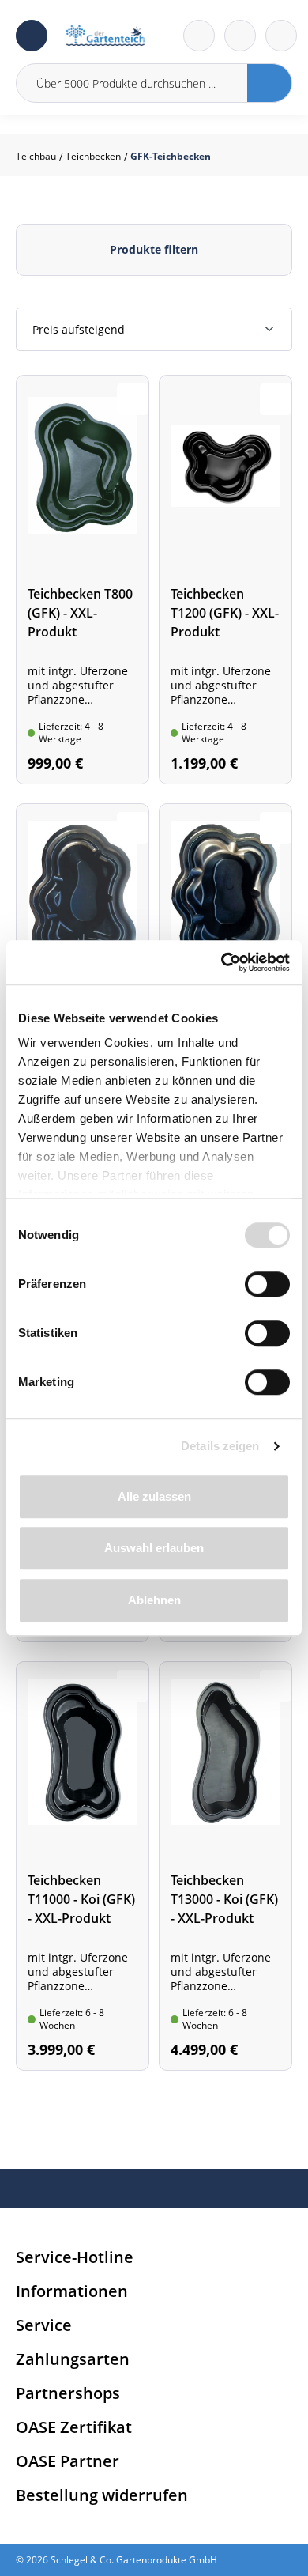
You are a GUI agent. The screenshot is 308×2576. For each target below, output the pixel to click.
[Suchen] (270, 83)
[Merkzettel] (199, 36)
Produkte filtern (154, 249)
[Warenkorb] (240, 36)
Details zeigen (220, 1446)
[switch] (267, 1284)
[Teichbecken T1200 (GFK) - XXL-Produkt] (225, 580)
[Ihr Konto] (281, 36)
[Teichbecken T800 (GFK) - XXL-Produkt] (83, 580)
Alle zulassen (154, 1496)
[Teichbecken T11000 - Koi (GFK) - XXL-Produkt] (83, 1866)
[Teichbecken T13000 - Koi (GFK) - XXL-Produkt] (225, 1866)
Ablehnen (154, 1600)
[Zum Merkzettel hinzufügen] (133, 399)
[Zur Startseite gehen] (105, 36)
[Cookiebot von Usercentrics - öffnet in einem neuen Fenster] (222, 962)
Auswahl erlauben (154, 1548)
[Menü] (32, 36)
